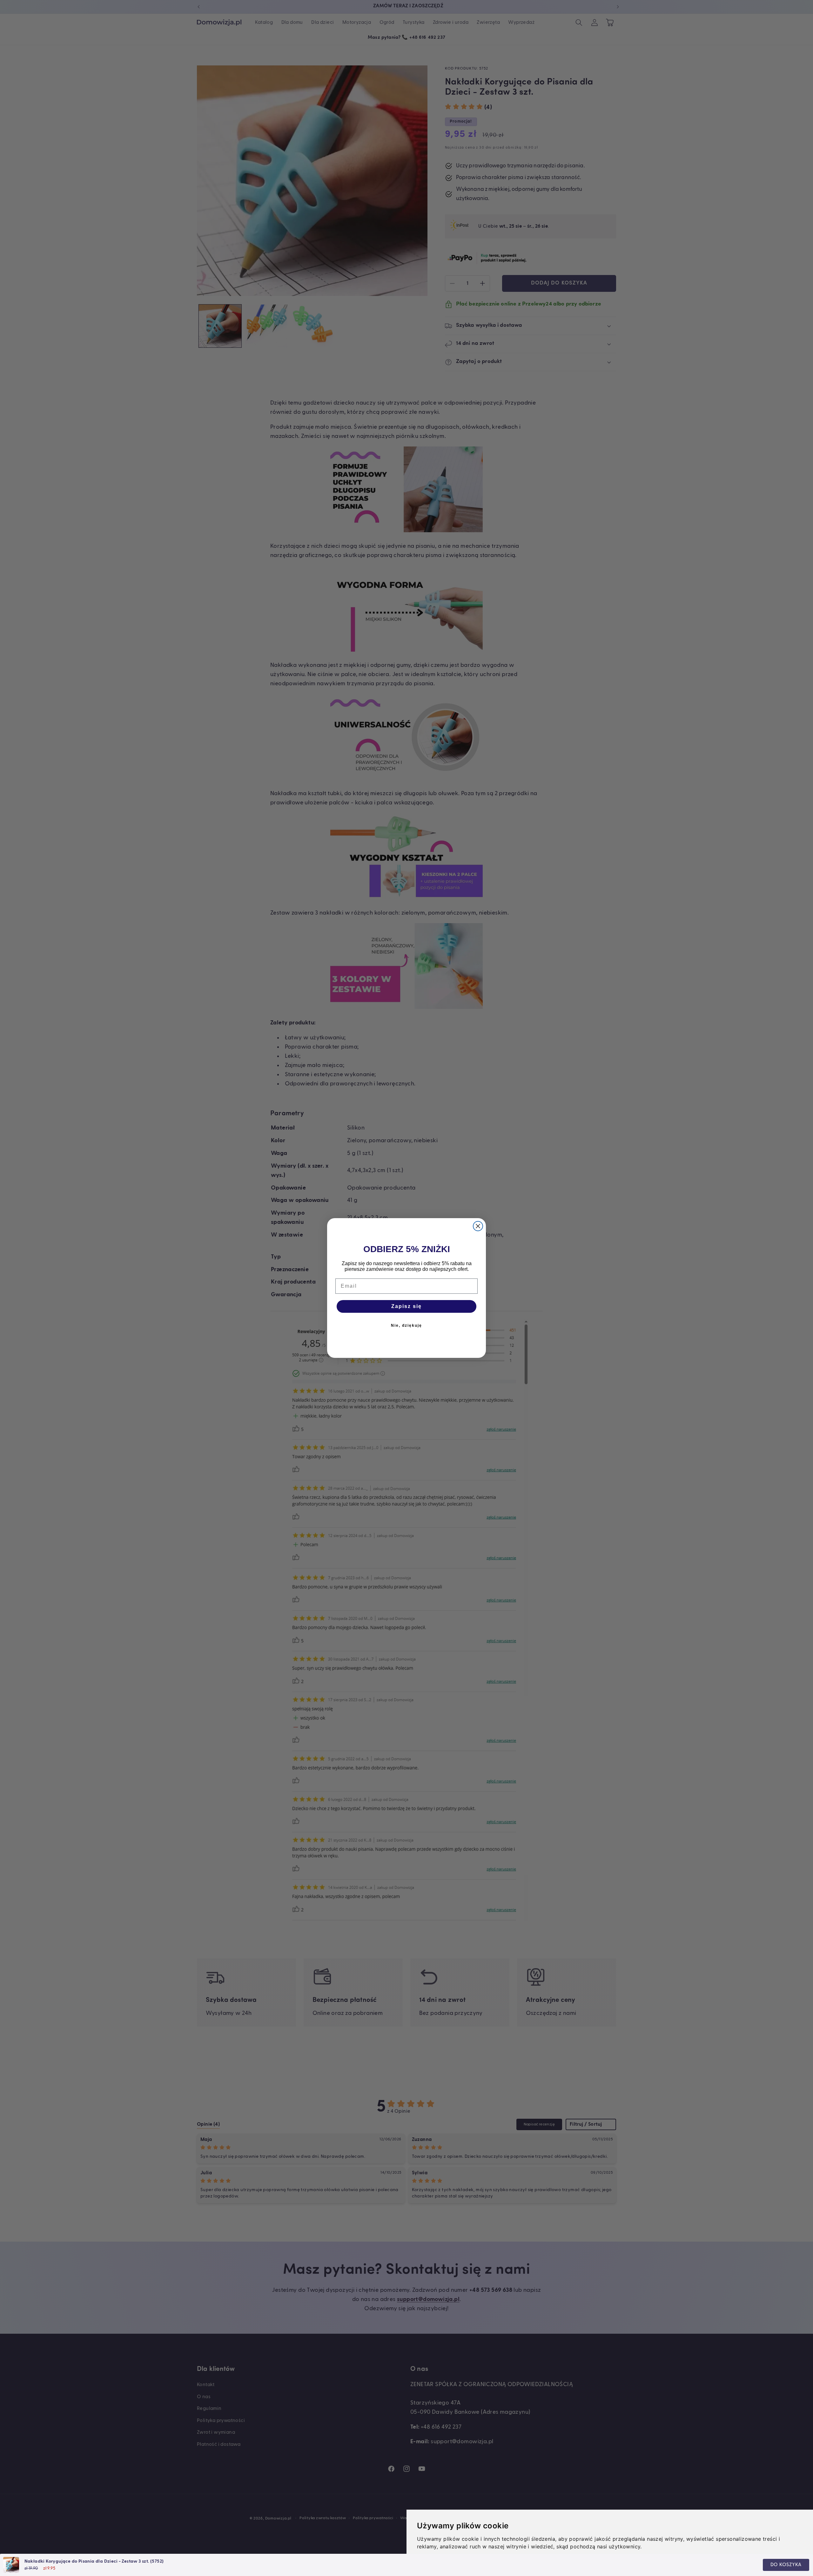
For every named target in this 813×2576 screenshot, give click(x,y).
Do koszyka (786, 2565)
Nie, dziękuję (406, 1325)
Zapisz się (406, 1306)
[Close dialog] (478, 1226)
